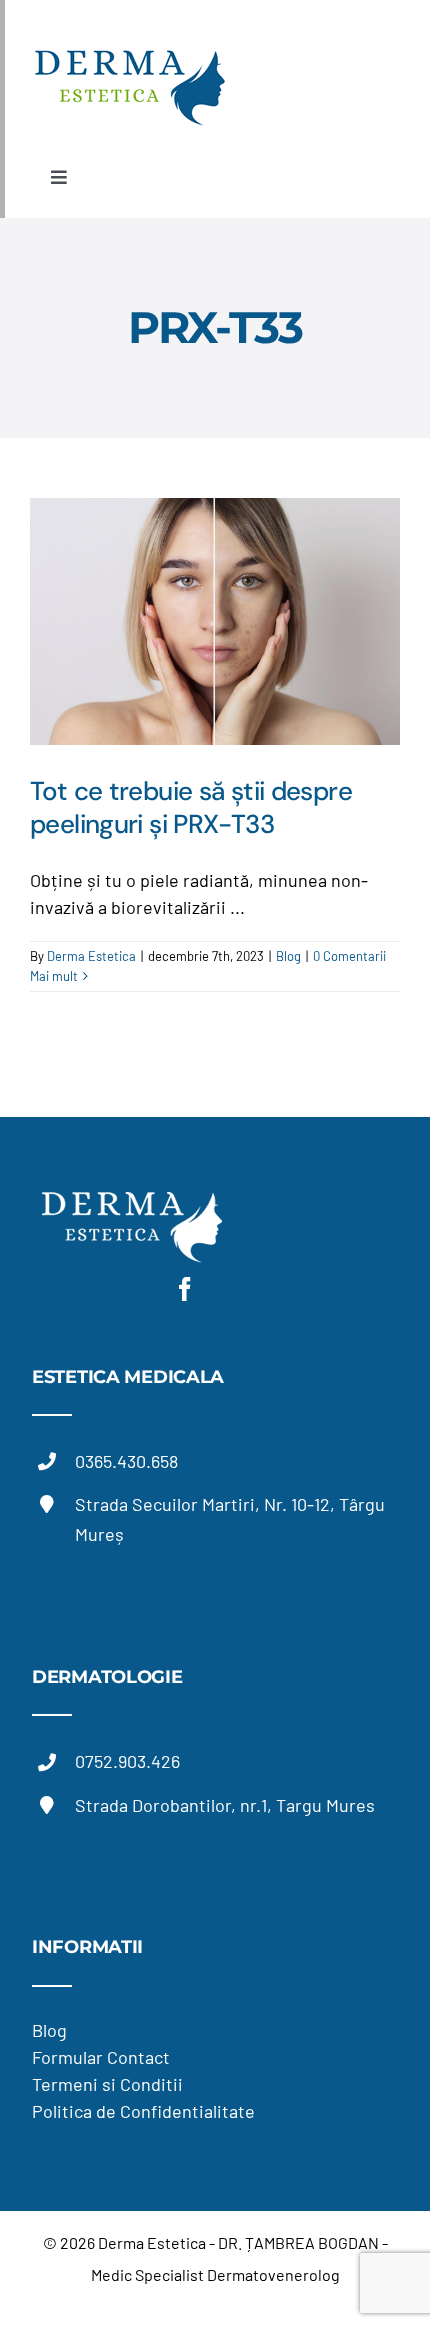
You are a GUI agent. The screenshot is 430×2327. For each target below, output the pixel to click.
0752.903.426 (127, 1761)
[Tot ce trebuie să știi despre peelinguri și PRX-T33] (215, 621)
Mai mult (54, 976)
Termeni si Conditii (107, 2084)
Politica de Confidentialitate (143, 2111)
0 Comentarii (349, 956)
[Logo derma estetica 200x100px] (130, 47)
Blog (288, 956)
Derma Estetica (91, 956)
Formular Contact (101, 2057)
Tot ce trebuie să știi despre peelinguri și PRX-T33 (191, 808)
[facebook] (185, 1289)
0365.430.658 (126, 1461)
